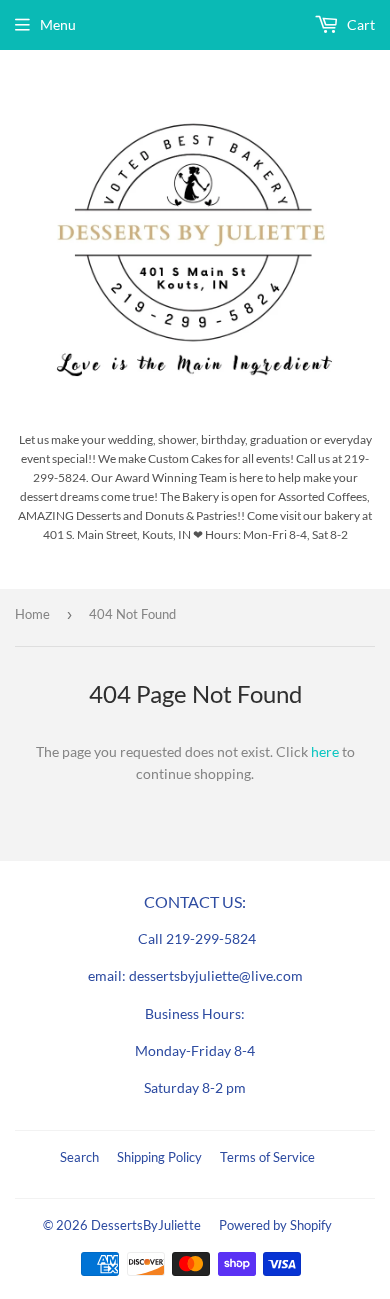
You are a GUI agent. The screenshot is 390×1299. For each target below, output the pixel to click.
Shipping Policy (159, 1157)
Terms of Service (267, 1157)
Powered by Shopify (275, 1225)
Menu (58, 24)
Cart (359, 24)
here (325, 751)
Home (32, 614)
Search (79, 1157)
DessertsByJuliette (146, 1225)
